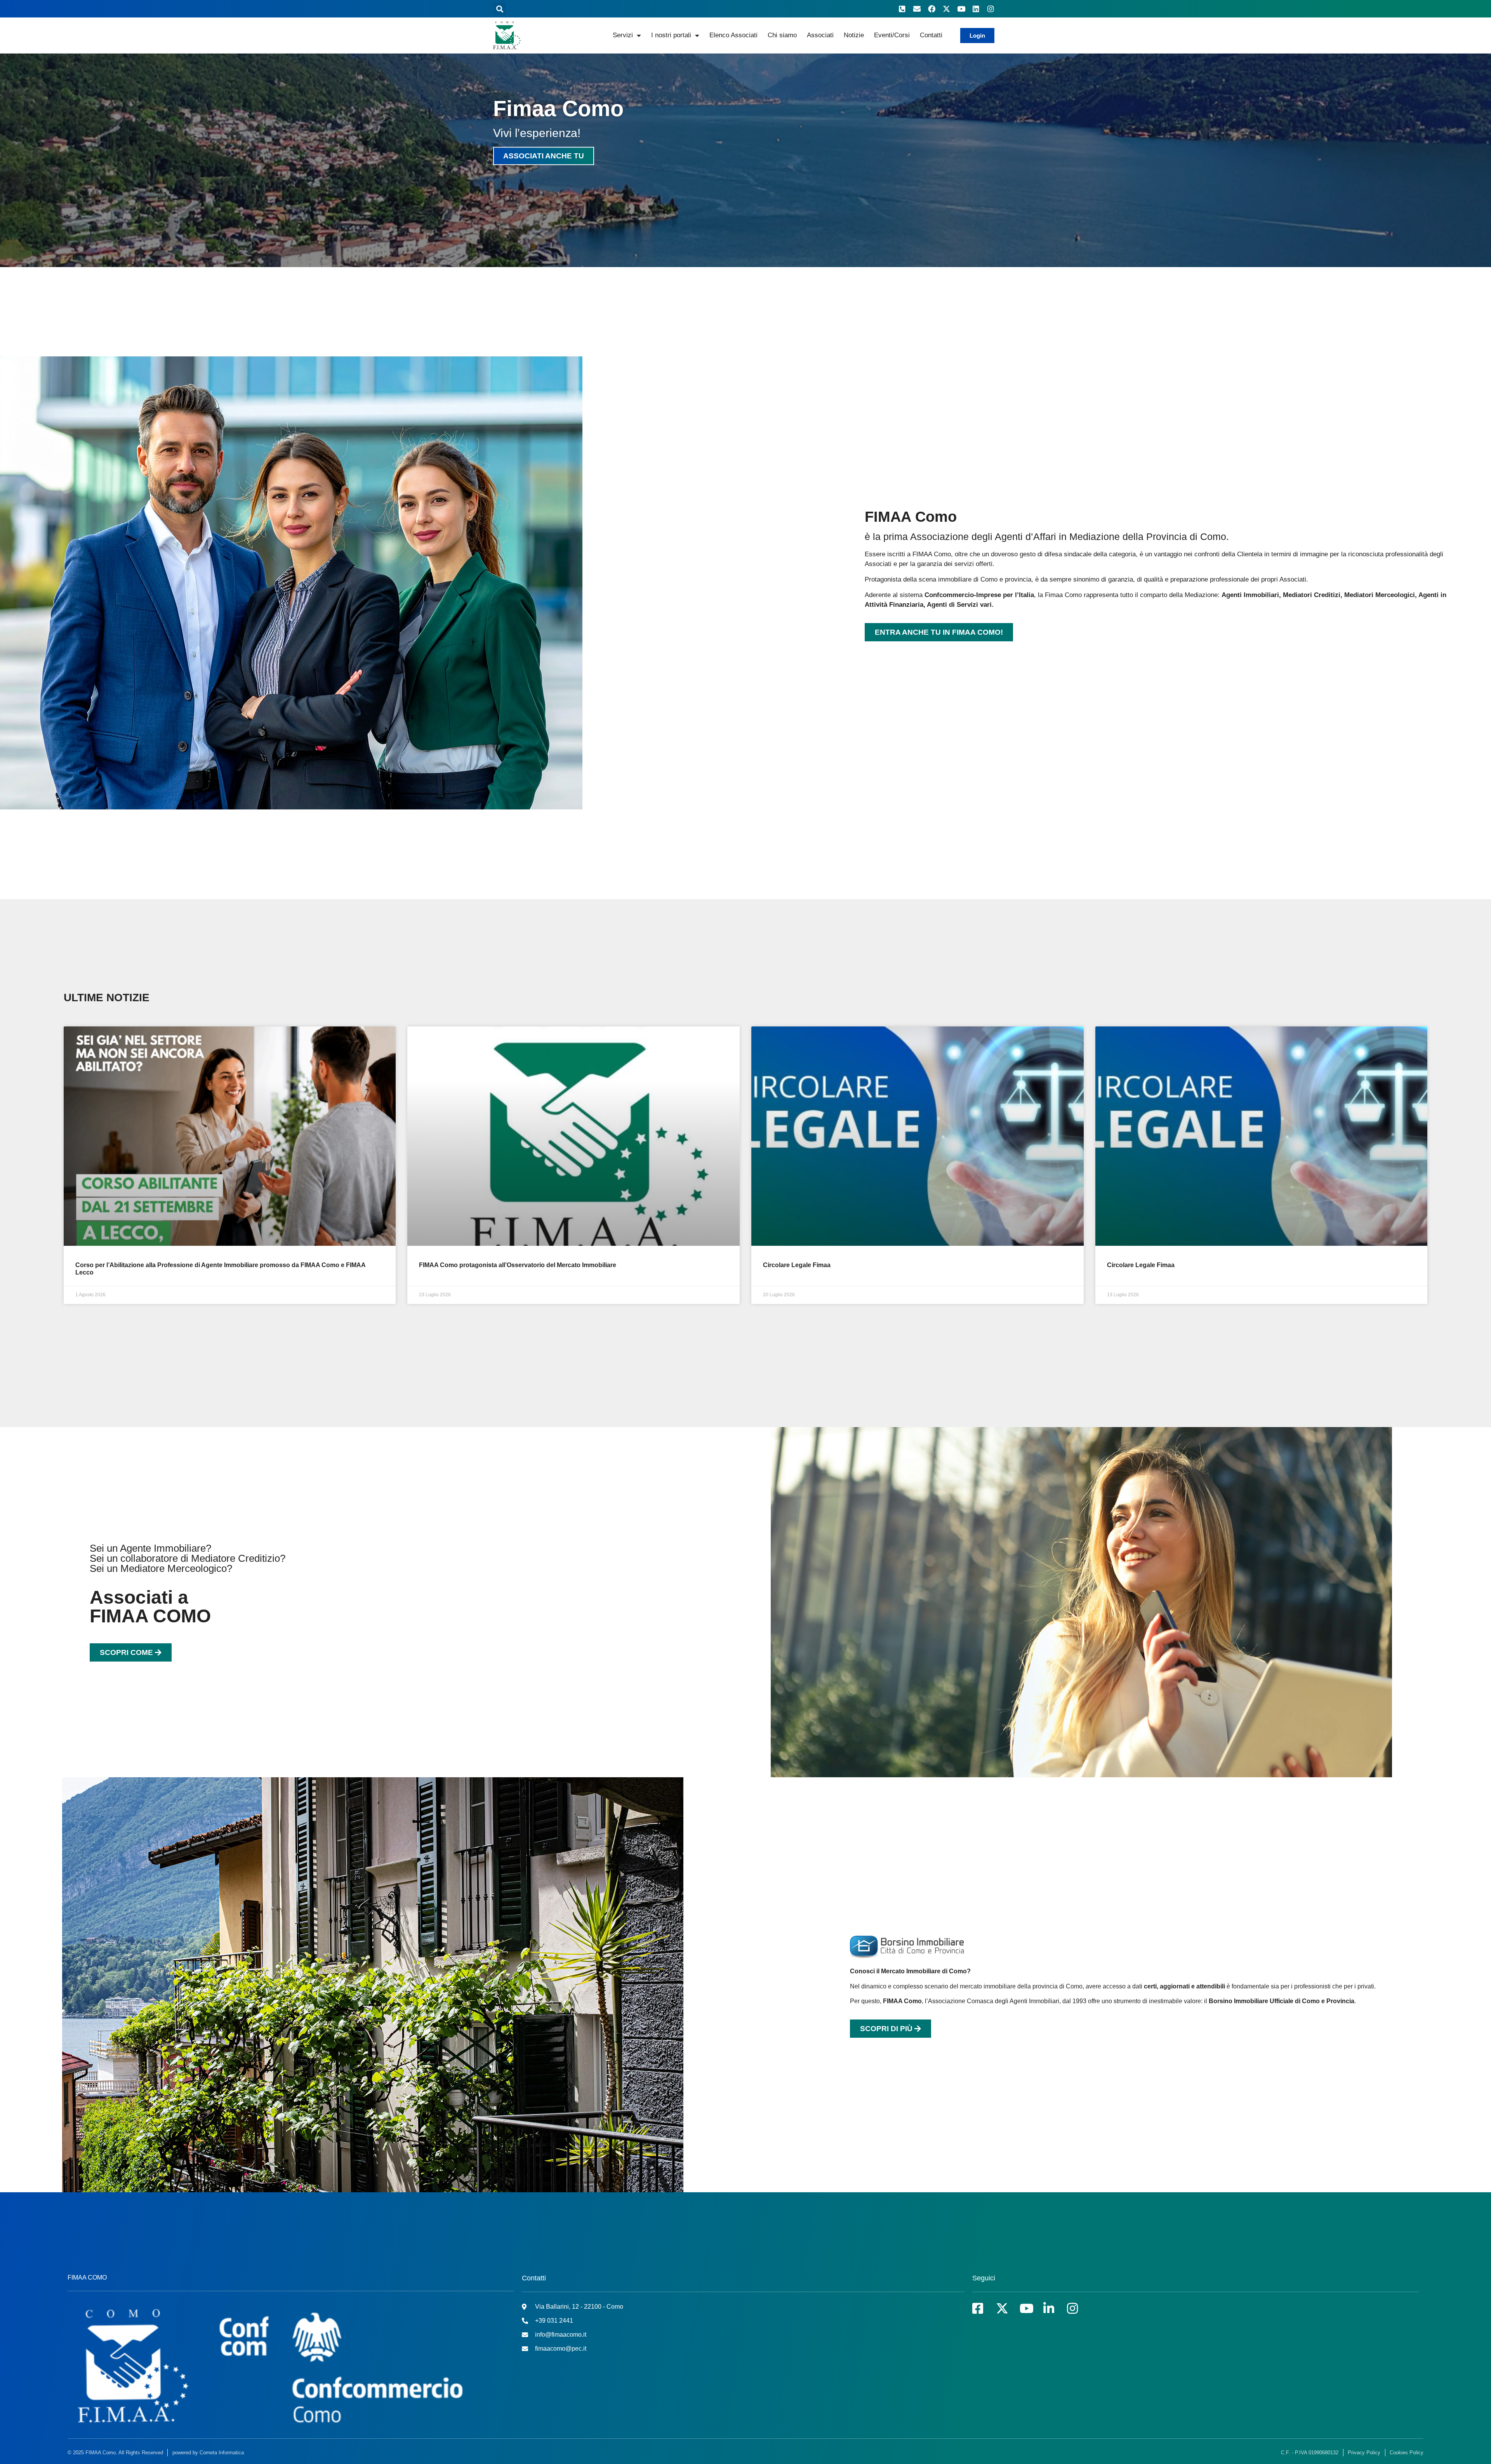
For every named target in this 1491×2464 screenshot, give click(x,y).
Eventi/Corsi (892, 35)
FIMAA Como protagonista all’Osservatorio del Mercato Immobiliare (518, 1265)
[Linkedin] (976, 9)
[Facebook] (931, 9)
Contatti (931, 35)
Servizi (623, 35)
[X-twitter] (946, 9)
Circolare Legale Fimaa (797, 1265)
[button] (500, 9)
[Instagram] (991, 9)
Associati (820, 35)
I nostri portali (671, 35)
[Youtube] (961, 9)
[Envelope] (917, 9)
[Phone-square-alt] (902, 9)
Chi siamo (782, 35)
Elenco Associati (733, 35)
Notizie (854, 35)
